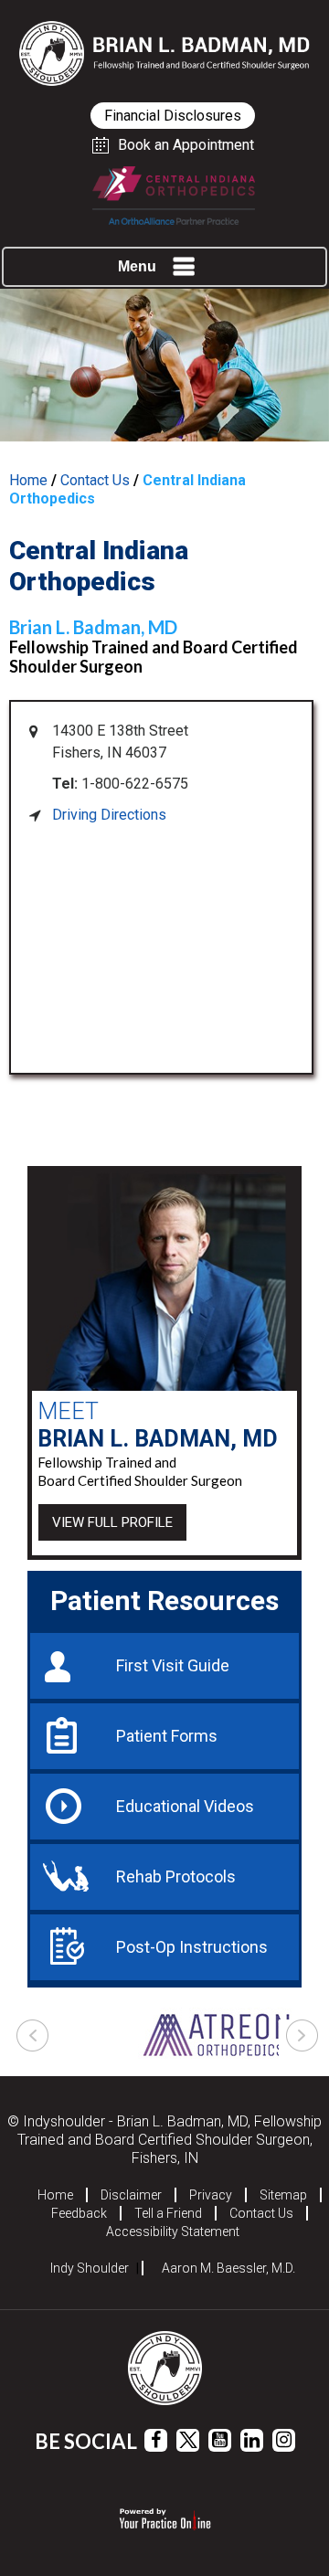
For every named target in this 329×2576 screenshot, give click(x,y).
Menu (137, 266)
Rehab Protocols (176, 1876)
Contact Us (95, 480)
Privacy (211, 2195)
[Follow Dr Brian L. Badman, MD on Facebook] (156, 2440)
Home (28, 480)
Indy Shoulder (90, 2268)
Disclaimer (131, 2195)
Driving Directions (109, 815)
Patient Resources (164, 1601)
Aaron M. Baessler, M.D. (228, 2268)
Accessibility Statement (173, 2231)
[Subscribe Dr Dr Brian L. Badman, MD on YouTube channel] (220, 2440)
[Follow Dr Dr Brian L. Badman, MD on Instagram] (284, 2440)
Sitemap (283, 2195)
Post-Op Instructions (192, 1947)
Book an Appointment (186, 145)
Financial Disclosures (173, 116)
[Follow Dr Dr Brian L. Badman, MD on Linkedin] (252, 2440)
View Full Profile (112, 1522)
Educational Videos (185, 1806)
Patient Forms (167, 1736)
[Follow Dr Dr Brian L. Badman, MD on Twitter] (188, 2440)
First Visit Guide (173, 1665)
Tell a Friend (168, 2213)
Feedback (79, 2213)
